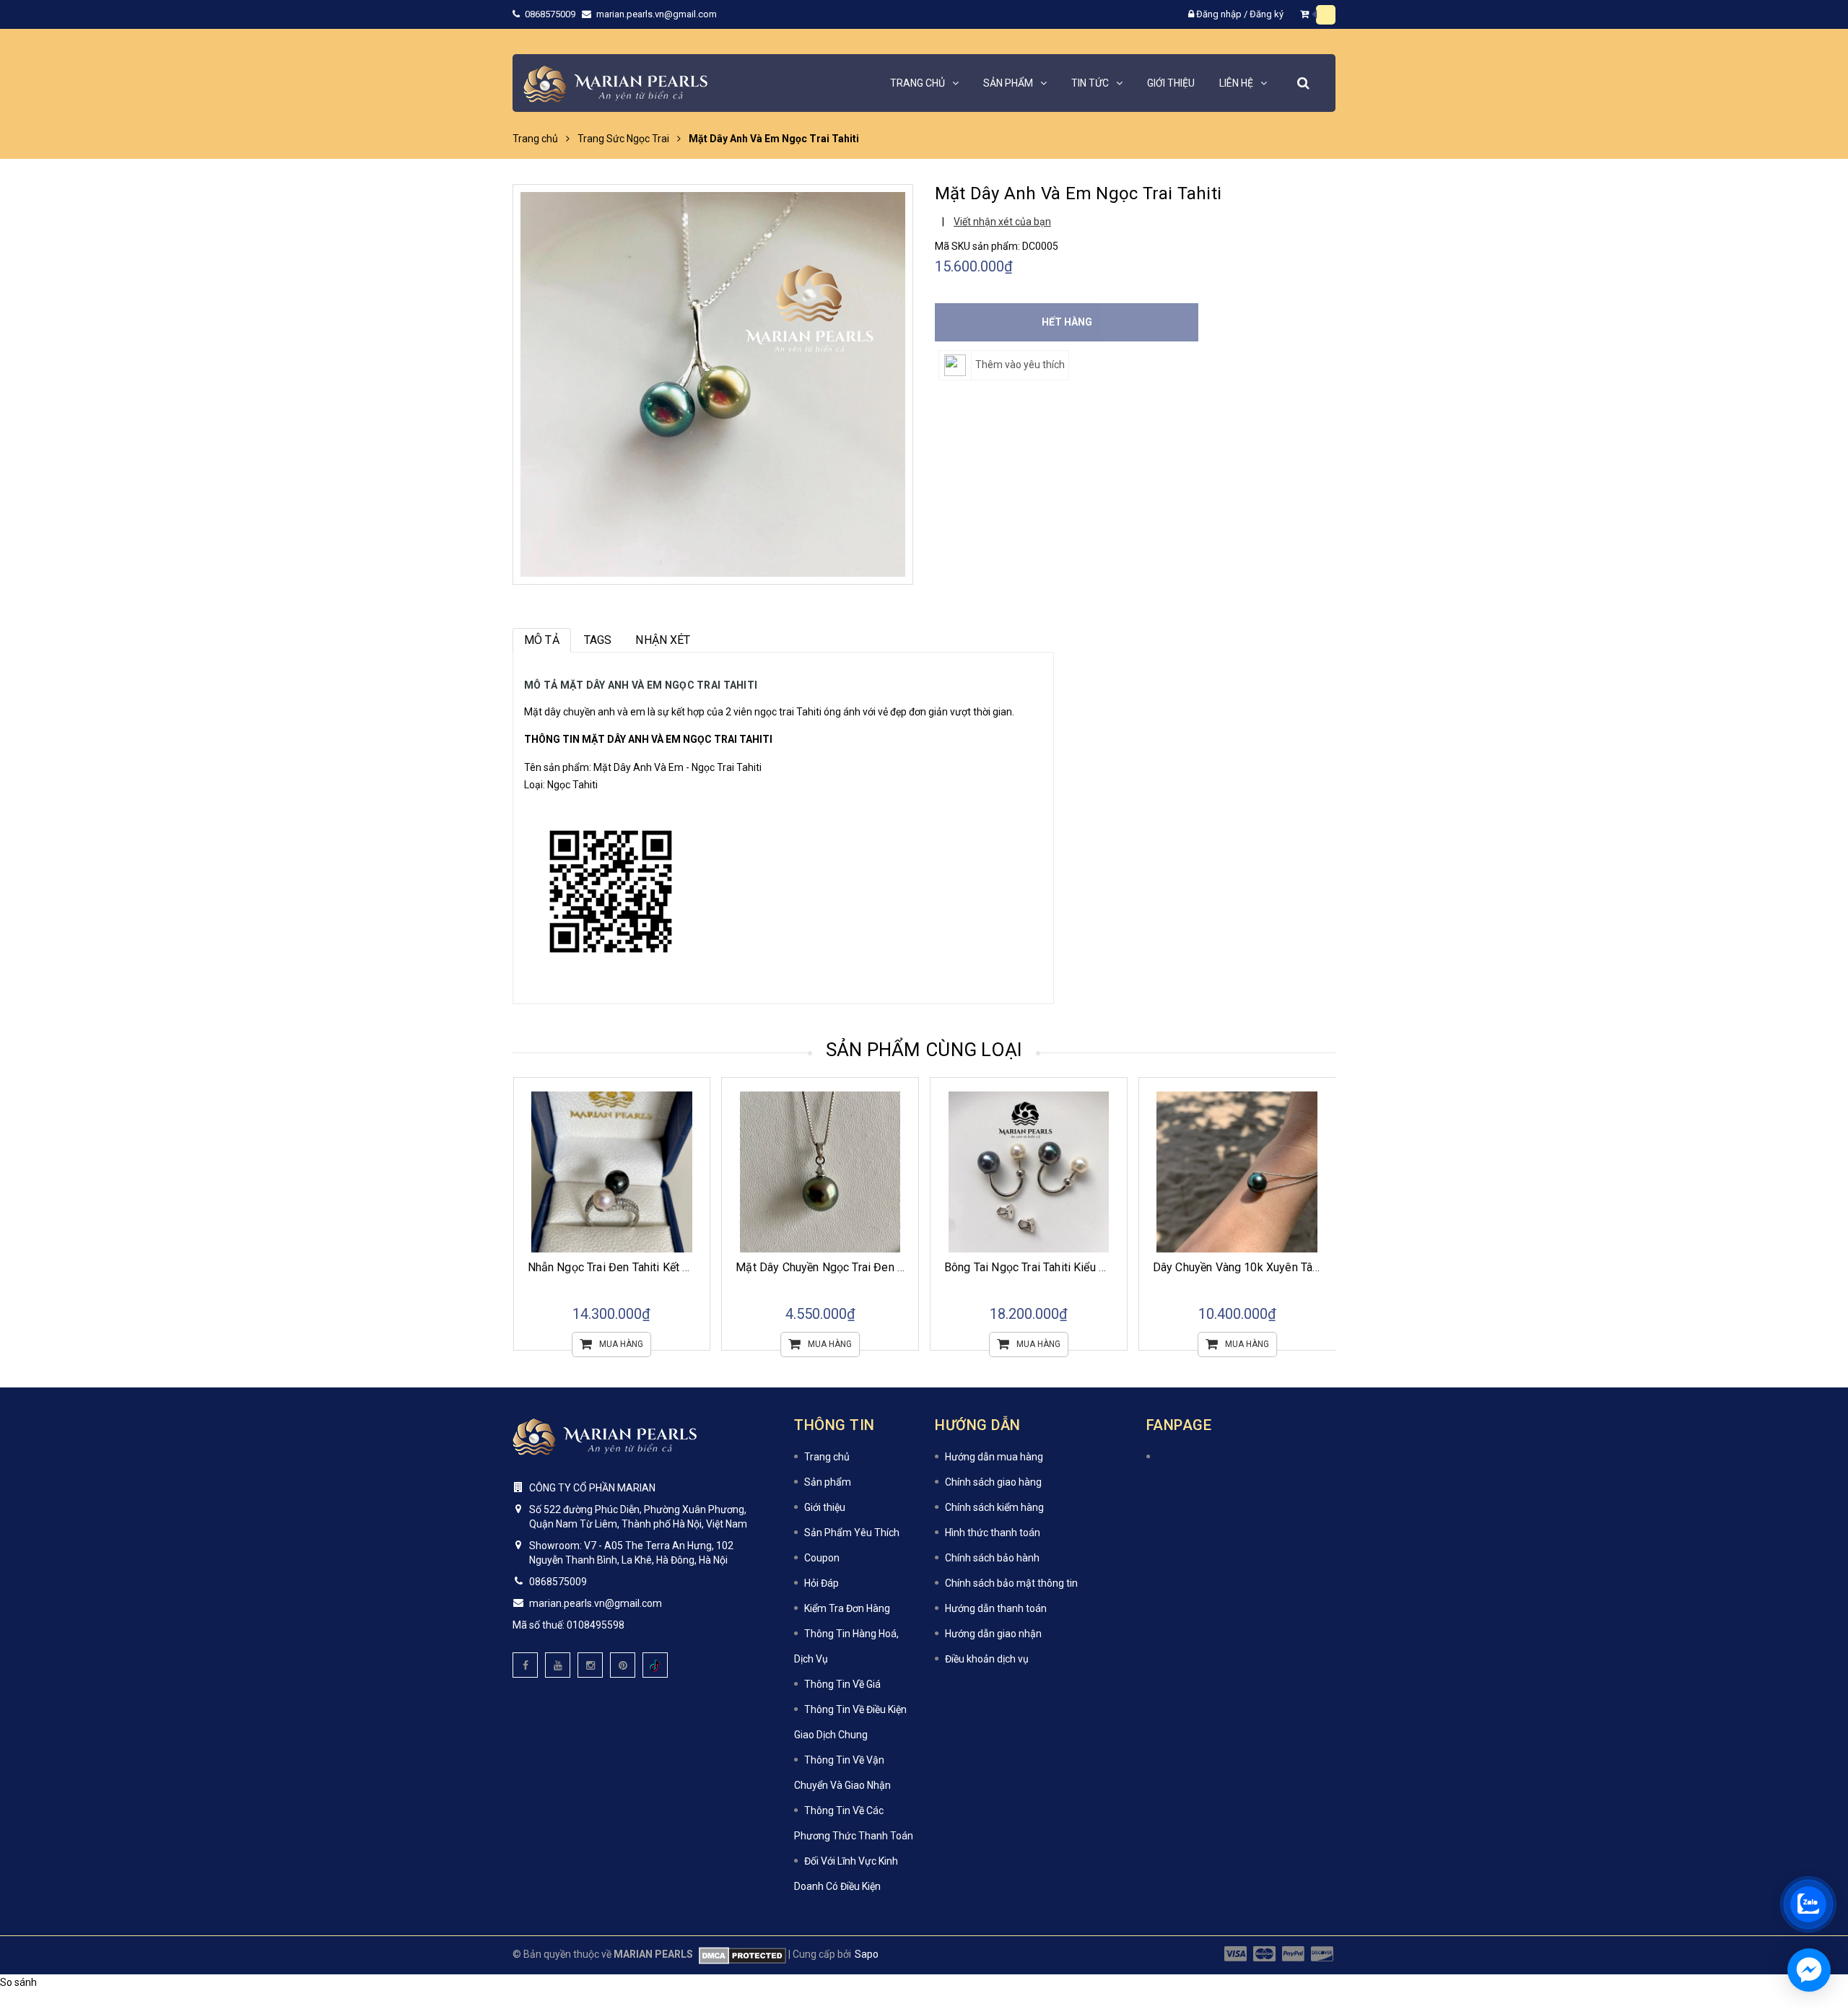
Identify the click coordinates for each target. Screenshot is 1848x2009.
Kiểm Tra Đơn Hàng (847, 1608)
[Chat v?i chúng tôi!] (1809, 1970)
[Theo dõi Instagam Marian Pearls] (590, 1665)
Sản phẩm (828, 1482)
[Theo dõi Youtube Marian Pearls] (558, 1665)
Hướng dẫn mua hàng (994, 1457)
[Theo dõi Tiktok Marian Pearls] (655, 1665)
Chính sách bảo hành (992, 1558)
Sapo (867, 1954)
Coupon (822, 1558)
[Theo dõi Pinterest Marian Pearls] (623, 1665)
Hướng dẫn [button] (978, 1425)
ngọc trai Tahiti (788, 712)
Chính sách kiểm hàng (994, 1507)
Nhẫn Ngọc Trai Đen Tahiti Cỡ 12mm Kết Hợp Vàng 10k (1293, 1267)
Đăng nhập (1219, 14)
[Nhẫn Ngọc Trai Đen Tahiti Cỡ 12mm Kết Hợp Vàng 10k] (1237, 1172)
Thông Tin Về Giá (842, 1684)
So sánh (18, 1982)
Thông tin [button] (834, 1425)
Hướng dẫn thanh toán (996, 1608)
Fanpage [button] (1179, 1425)
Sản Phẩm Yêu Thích (852, 1533)
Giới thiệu (825, 1507)
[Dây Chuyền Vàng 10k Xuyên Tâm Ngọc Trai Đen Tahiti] (1029, 1172)
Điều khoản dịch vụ (987, 1659)
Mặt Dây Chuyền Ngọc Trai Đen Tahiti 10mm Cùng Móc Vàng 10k (692, 1267)
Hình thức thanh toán (993, 1533)
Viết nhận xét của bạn (1002, 222)
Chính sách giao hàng (993, 1482)
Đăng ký (1267, 14)
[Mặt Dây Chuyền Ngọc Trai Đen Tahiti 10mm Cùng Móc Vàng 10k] (611, 1172)
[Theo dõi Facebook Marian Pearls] (525, 1665)
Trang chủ (827, 1457)
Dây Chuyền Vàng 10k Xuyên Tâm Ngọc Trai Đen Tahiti (1082, 1267)
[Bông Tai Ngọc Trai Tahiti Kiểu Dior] (820, 1172)
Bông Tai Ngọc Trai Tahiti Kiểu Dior (824, 1267)
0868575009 (551, 14)
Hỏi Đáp (821, 1583)
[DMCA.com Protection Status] (740, 1954)
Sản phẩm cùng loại (924, 1050)
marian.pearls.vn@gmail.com (657, 14)
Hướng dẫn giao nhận (993, 1634)
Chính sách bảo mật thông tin (1011, 1583)
